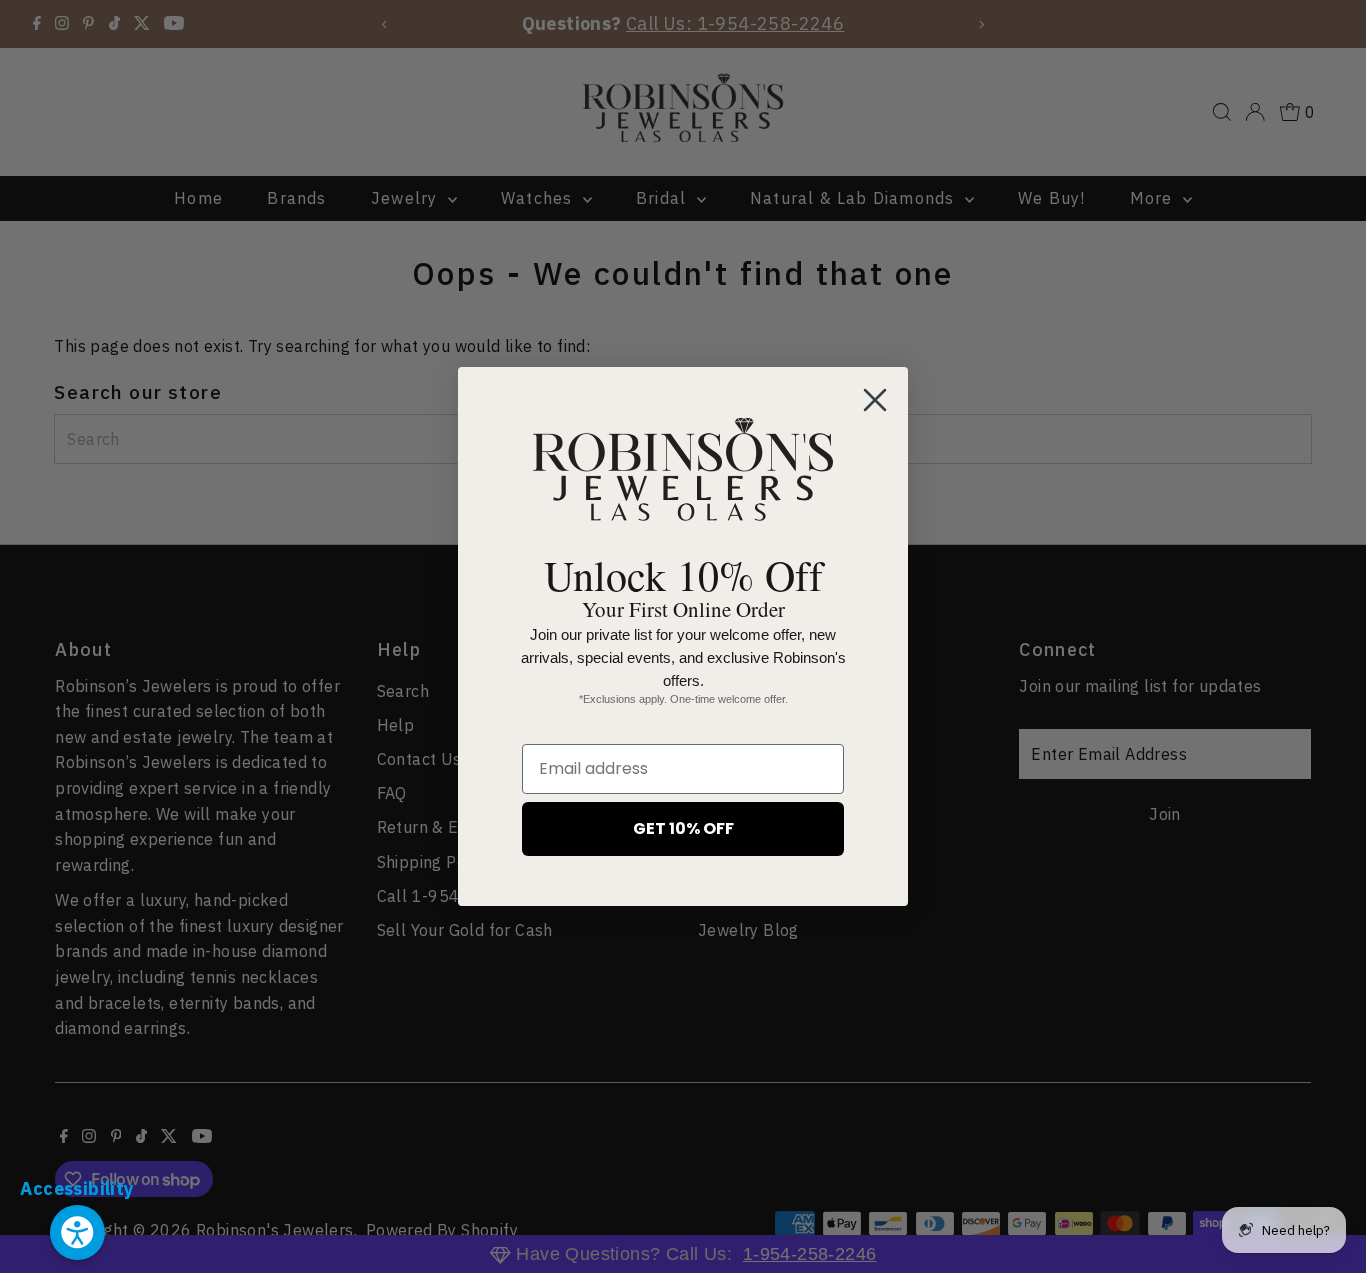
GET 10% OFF (683, 828)
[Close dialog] (875, 400)
